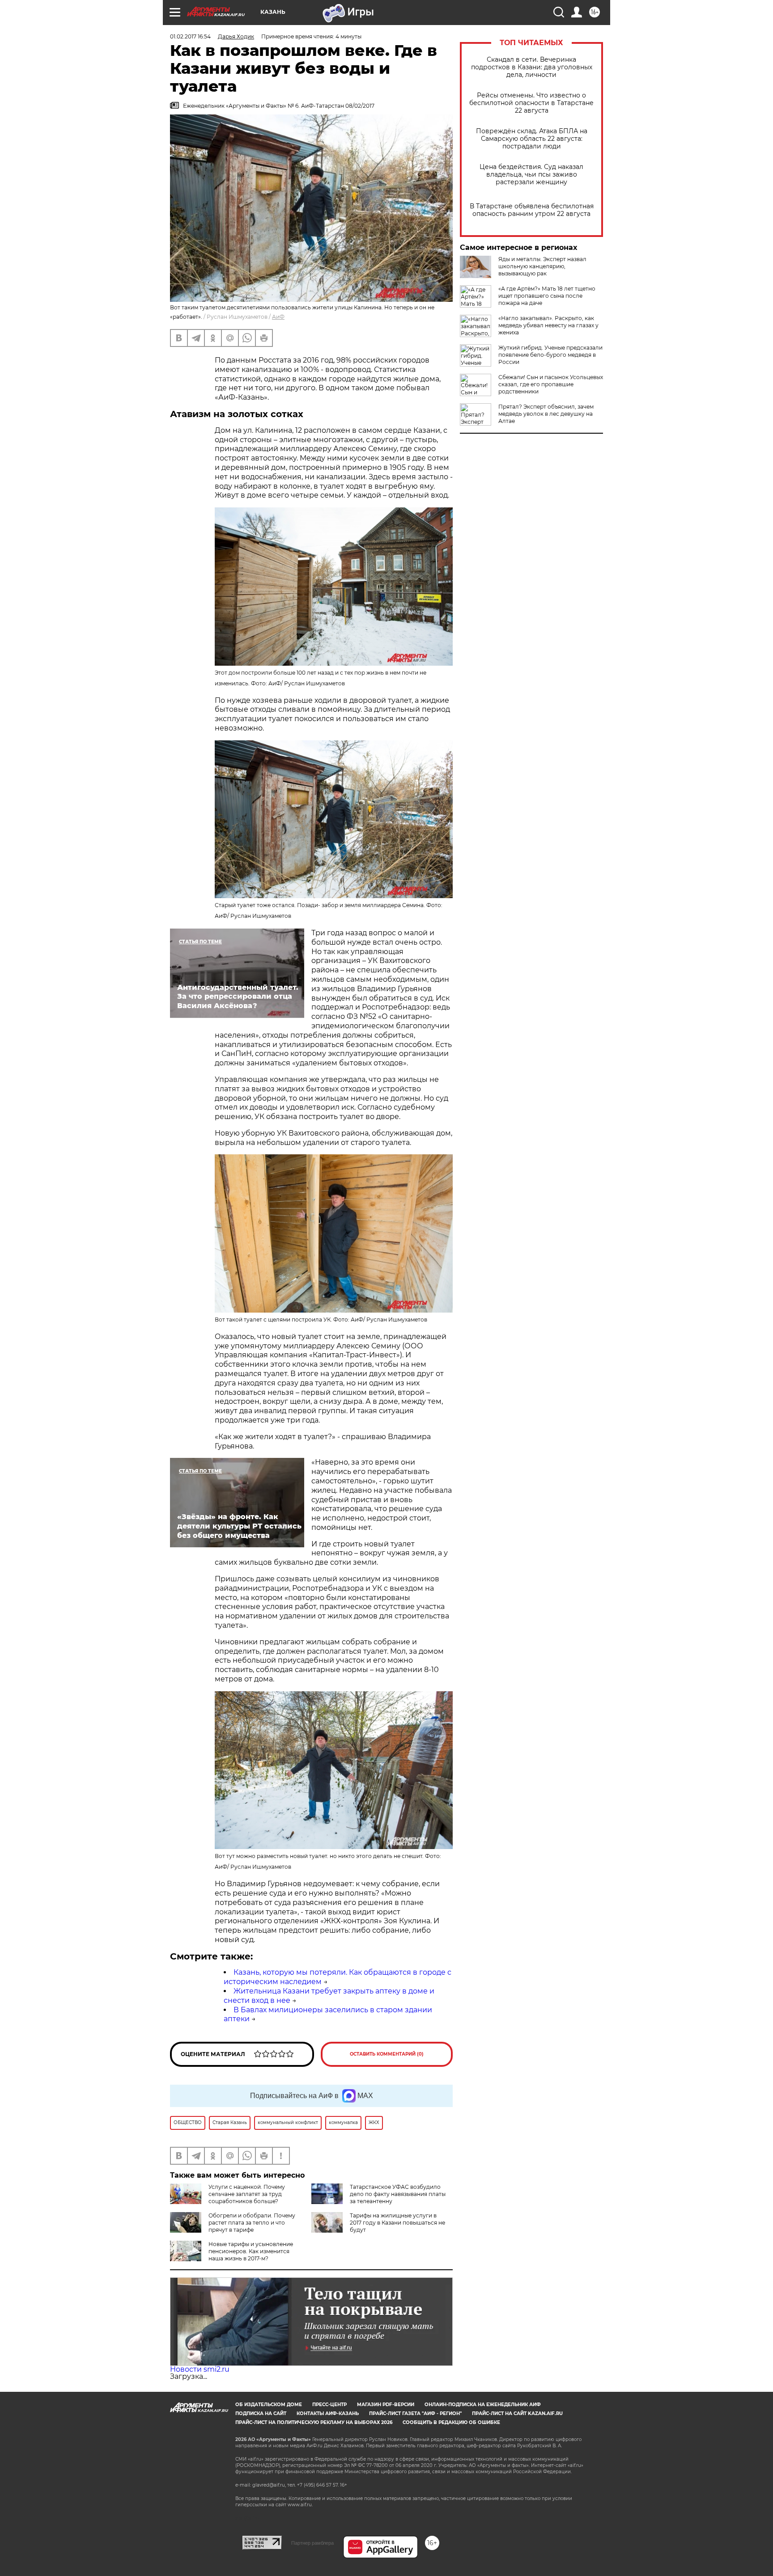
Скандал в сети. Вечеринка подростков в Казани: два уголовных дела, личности (532, 67)
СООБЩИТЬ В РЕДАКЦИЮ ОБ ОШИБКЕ (451, 2422)
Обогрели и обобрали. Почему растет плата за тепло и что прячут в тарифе (252, 2223)
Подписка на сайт (261, 2413)
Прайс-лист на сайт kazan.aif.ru (517, 2413)
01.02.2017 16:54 (190, 36)
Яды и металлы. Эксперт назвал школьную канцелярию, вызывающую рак (542, 266)
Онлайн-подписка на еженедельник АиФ (483, 2405)
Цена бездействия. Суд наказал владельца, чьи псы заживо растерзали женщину (531, 175)
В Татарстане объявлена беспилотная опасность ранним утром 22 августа (532, 210)
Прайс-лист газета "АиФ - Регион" (415, 2413)
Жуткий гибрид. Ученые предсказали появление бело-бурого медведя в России (550, 355)
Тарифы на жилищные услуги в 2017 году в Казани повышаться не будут (397, 2223)
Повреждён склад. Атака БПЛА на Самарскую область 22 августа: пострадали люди (532, 139)
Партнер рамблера (312, 2543)
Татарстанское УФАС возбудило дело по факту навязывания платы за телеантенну (398, 2194)
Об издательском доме (269, 2405)
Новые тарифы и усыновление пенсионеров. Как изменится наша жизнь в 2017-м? (251, 2251)
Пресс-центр (329, 2405)
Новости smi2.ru (200, 2369)
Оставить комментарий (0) (387, 2054)
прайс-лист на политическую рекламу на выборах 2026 (314, 2422)
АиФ (278, 317)
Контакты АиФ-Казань (328, 2413)
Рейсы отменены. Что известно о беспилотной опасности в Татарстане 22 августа (531, 103)
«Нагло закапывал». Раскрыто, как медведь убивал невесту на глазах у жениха (548, 325)
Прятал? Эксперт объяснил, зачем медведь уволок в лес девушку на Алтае (546, 414)
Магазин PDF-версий (386, 2405)
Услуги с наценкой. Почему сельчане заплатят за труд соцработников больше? (247, 2194)
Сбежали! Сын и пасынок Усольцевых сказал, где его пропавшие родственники (551, 384)
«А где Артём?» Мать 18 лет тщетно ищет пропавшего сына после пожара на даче (547, 296)
